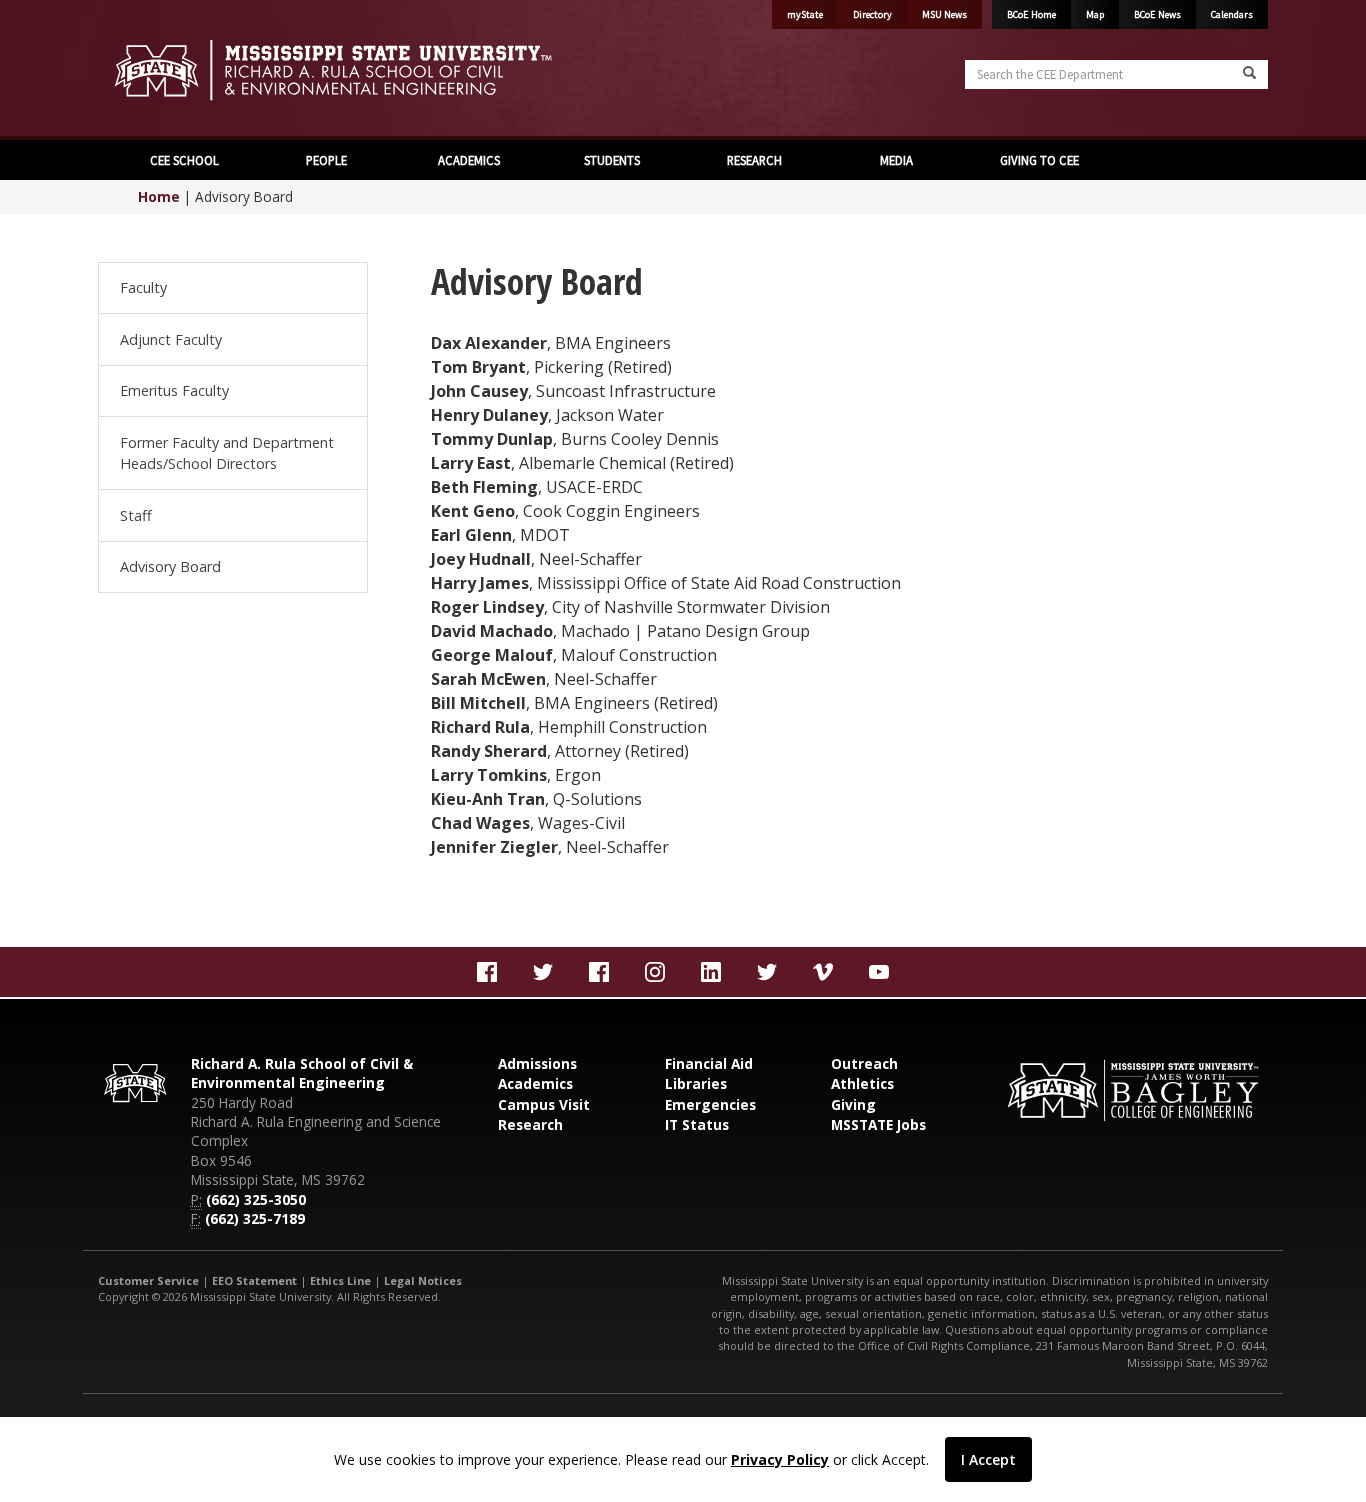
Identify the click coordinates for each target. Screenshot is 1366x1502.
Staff (136, 515)
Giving (853, 1104)
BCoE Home (1031, 14)
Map (1095, 14)
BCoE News (1157, 14)
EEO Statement (254, 1280)
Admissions (537, 1063)
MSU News (944, 14)
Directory (872, 14)
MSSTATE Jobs (878, 1124)
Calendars (1232, 14)
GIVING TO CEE (1039, 160)
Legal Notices (423, 1280)
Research (530, 1124)
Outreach (864, 1063)
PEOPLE (326, 160)
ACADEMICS (469, 160)
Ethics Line (340, 1280)
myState (805, 14)
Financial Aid (709, 1063)
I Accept (988, 1459)
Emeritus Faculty (174, 390)
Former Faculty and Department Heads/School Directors (227, 453)
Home (159, 196)
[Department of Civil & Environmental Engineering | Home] (383, 70)
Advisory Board (170, 566)
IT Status (697, 1124)
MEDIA (896, 160)
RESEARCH (754, 160)
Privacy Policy (780, 1459)
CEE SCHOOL (184, 160)
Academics (535, 1083)
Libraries (696, 1083)
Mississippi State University (148, 70)
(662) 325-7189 (255, 1218)
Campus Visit (544, 1104)
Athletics (862, 1083)
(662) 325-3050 (256, 1199)
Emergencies (710, 1104)
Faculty (143, 287)
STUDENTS (612, 160)
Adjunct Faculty (171, 339)
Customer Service (148, 1280)
